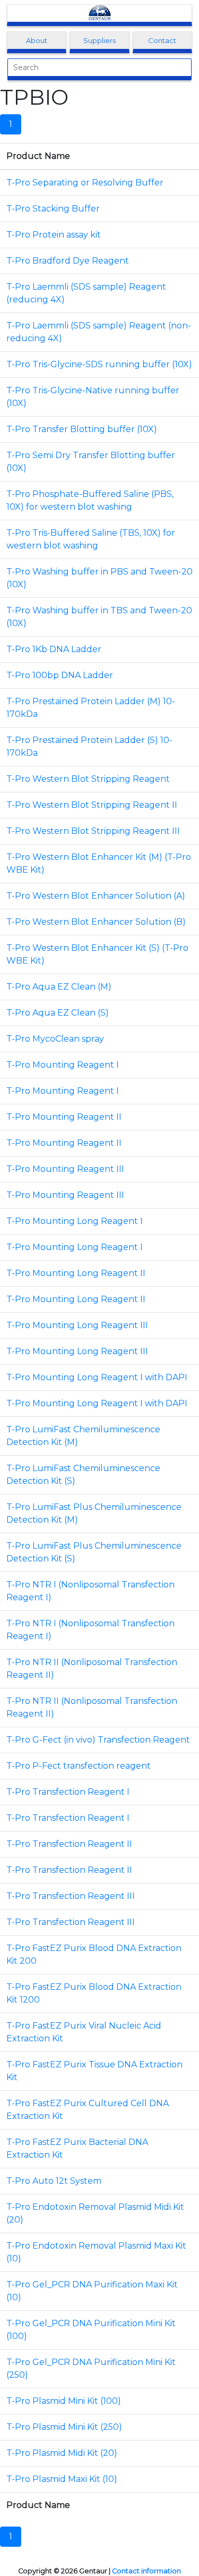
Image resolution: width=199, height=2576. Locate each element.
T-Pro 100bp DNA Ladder (60, 675)
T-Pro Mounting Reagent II (64, 1117)
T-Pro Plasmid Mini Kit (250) (64, 2427)
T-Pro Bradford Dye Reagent (68, 261)
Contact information (146, 2571)
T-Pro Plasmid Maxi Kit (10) (62, 2479)
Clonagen (100, 13)
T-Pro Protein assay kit (54, 235)
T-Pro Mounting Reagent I (63, 1065)
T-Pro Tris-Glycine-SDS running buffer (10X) (99, 364)
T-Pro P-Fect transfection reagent (79, 1766)
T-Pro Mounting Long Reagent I (75, 1221)
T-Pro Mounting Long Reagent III (77, 1325)
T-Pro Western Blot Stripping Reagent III (93, 831)
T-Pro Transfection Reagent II (69, 1844)
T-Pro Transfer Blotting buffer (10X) (82, 429)
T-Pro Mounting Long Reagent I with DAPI (97, 1377)
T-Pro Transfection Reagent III (71, 1896)
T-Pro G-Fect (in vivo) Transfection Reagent (98, 1740)
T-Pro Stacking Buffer (53, 209)
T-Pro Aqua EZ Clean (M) (59, 987)
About (37, 40)
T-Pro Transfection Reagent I (68, 1792)
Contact (162, 40)
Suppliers (99, 40)
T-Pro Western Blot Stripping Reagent (88, 779)
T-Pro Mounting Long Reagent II (76, 1273)
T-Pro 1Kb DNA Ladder (54, 649)
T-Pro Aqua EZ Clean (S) (58, 1013)
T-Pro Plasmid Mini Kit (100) (64, 2401)
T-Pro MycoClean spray (55, 1039)
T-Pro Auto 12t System (54, 2181)
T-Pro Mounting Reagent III (65, 1169)
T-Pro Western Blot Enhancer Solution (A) (96, 896)
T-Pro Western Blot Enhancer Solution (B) (96, 922)
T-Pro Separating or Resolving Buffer (85, 183)
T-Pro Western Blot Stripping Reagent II (92, 805)
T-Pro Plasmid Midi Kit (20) (62, 2453)
